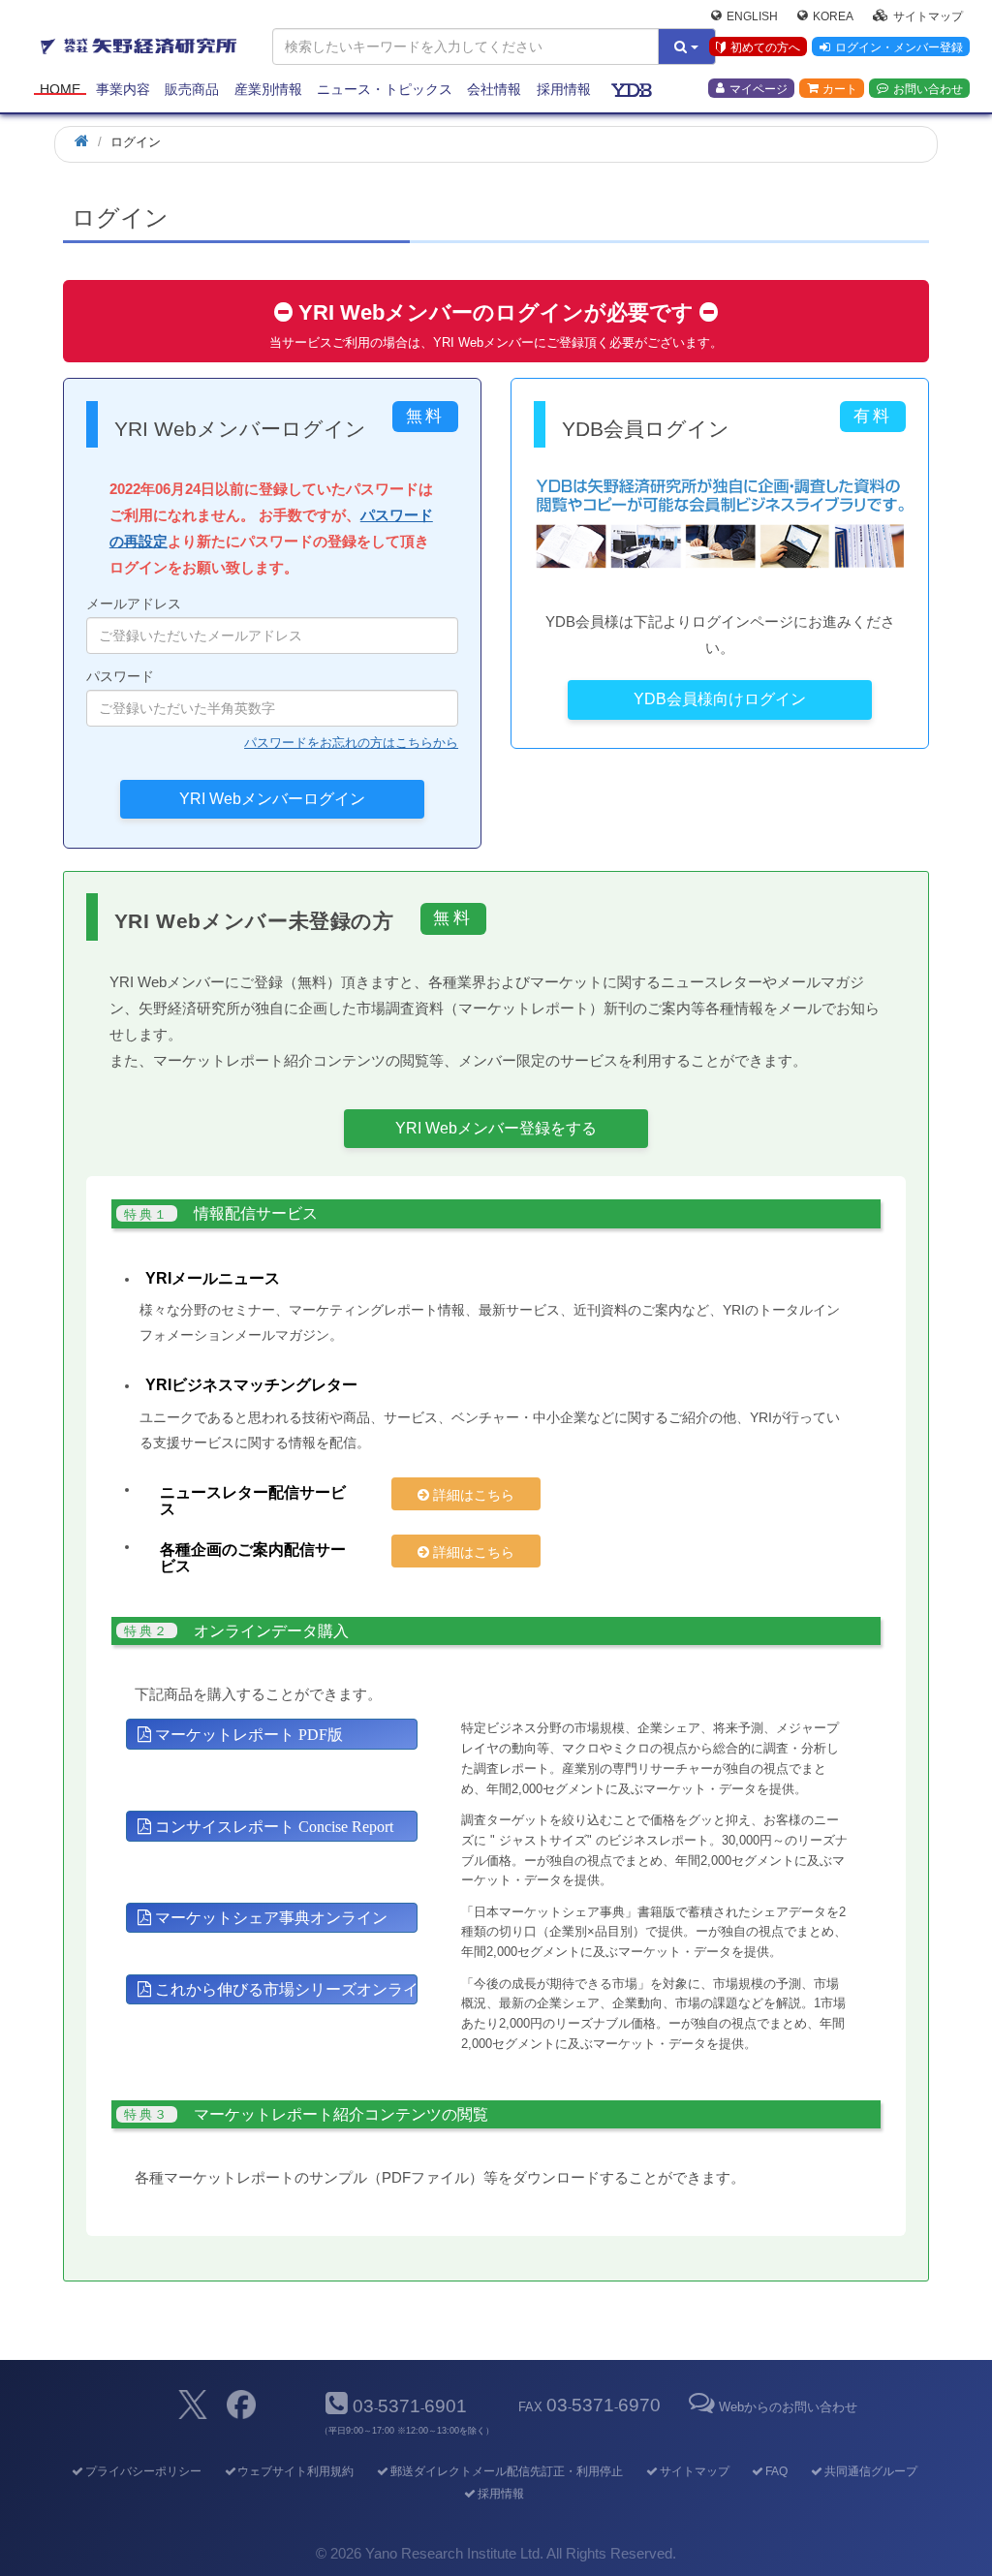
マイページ (759, 88)
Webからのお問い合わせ (788, 2407)
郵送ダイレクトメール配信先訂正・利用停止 (506, 2471)
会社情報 (494, 89)
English (752, 16)
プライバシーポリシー (143, 2471)
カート (840, 88)
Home (60, 89)
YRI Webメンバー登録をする (496, 1128)
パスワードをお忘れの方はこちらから (351, 743)
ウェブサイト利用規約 (295, 2471)
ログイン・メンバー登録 (899, 47)
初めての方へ (765, 47)
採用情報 (564, 89)
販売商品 (192, 89)
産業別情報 (268, 89)
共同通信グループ (870, 2471)
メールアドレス (134, 604)
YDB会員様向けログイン (720, 699)
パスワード (120, 676)
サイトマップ (928, 16)
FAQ (776, 2471)
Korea (833, 16)
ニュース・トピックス (385, 89)
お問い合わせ (928, 88)
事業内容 (123, 89)
